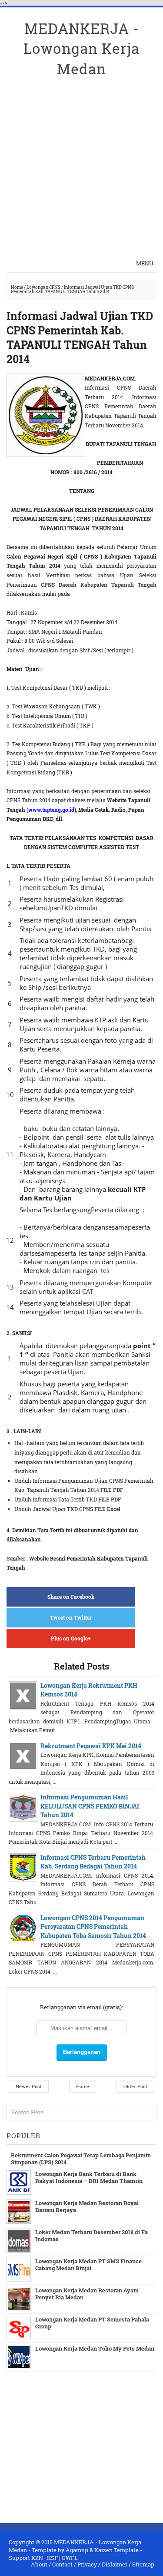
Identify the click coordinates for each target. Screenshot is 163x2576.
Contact (62, 2564)
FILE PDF (112, 1490)
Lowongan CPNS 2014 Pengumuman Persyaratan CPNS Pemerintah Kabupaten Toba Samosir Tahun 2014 (93, 1927)
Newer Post (29, 2086)
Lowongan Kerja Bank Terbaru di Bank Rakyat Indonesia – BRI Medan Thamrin (89, 2177)
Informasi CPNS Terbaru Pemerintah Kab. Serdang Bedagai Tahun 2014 (93, 1862)
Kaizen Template (116, 2550)
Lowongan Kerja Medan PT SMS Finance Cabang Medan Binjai (88, 2265)
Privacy (87, 2564)
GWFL (70, 2558)
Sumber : (17, 1558)
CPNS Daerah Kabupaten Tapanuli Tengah (99, 585)
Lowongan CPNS (43, 287)
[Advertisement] (81, 160)
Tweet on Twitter (71, 1617)
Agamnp (77, 2550)
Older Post (135, 2086)
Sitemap (143, 2564)
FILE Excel (107, 1509)
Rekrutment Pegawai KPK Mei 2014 (91, 1746)
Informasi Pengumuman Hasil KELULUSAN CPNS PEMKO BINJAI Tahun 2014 (90, 1806)
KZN (37, 2558)
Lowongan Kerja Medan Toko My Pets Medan (95, 2348)
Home (17, 287)
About (39, 2564)
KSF (52, 2558)
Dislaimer (115, 2564)
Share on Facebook (71, 1597)
